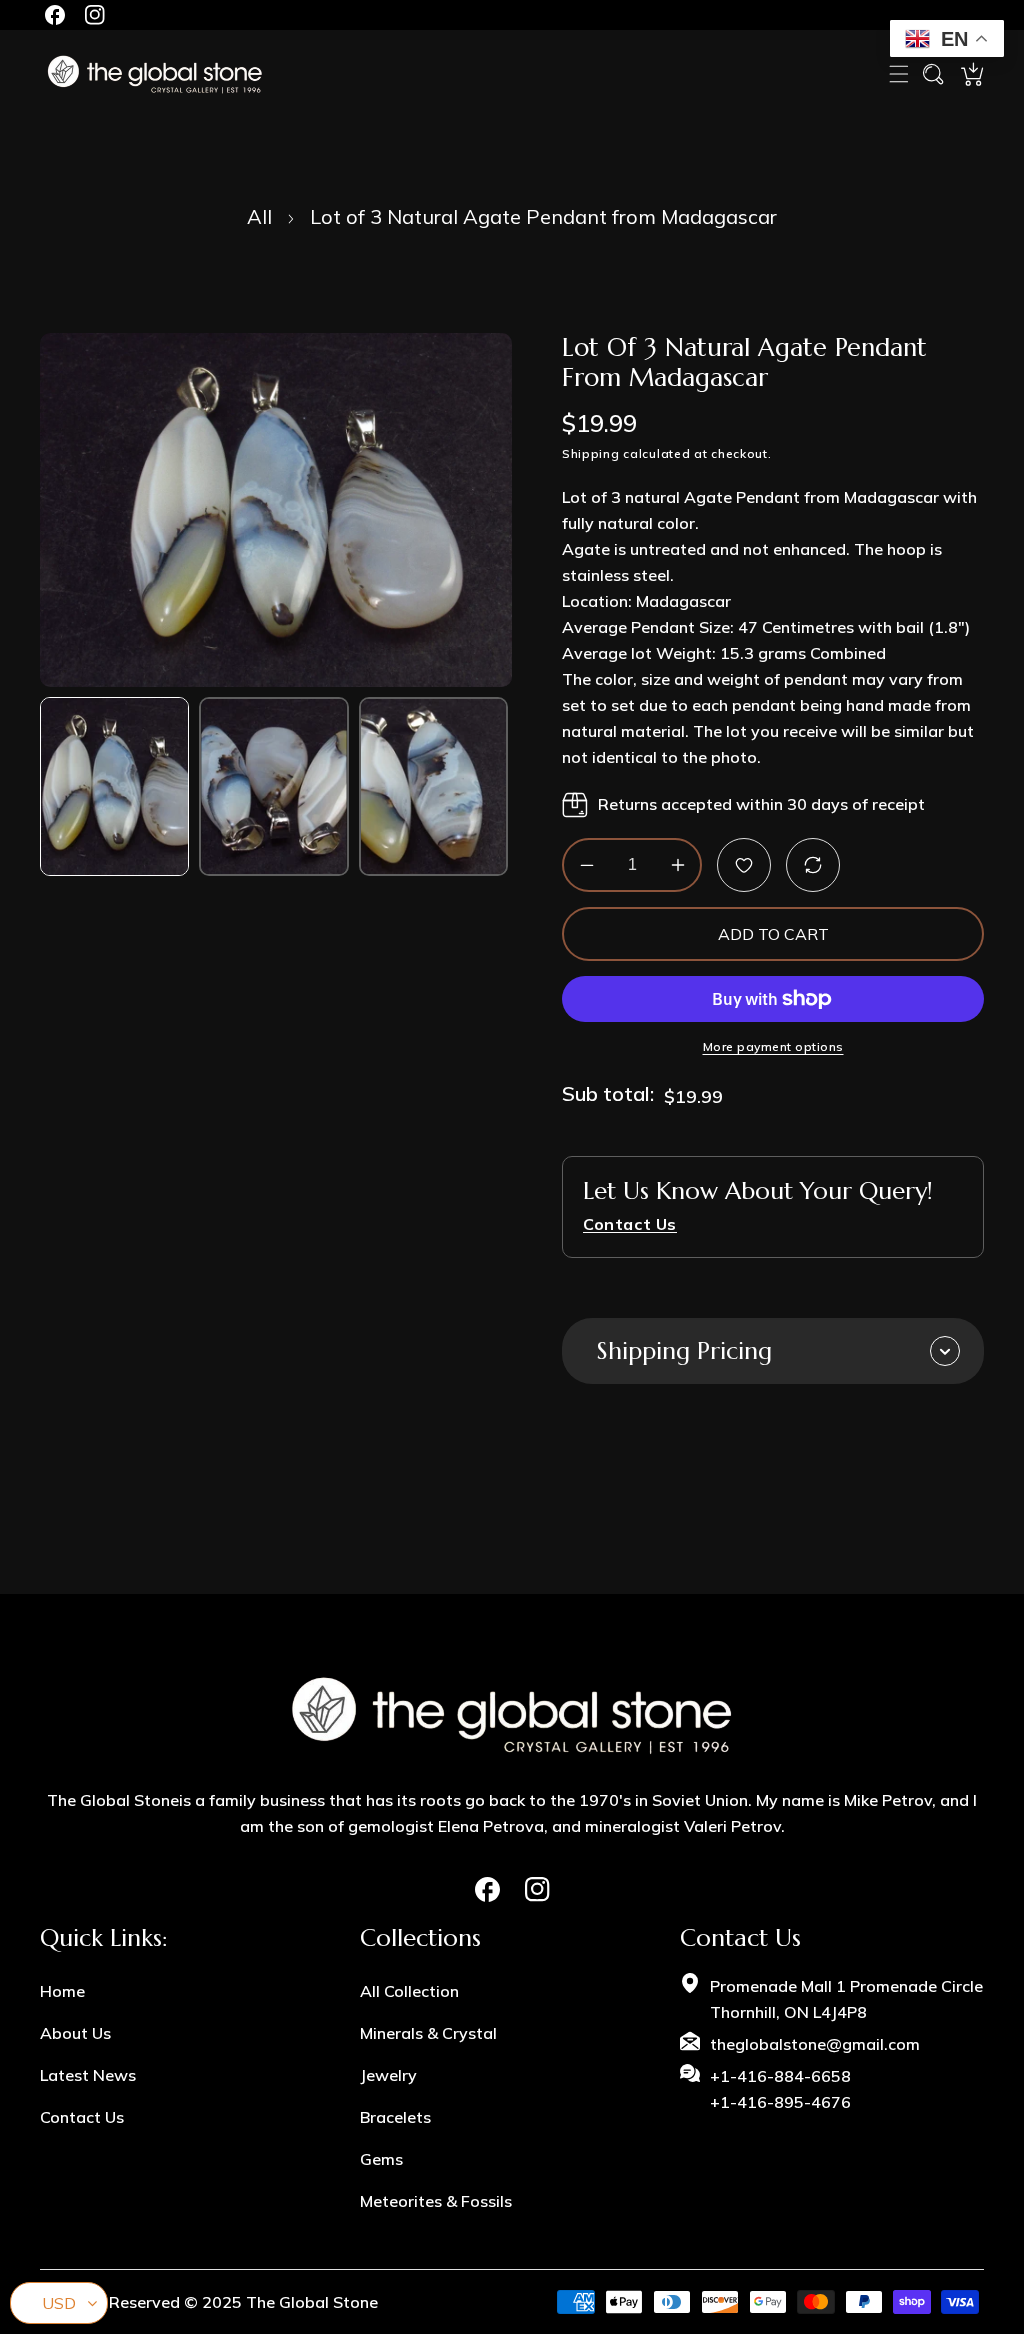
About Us (75, 2033)
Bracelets (395, 2117)
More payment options (773, 1046)
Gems (381, 2159)
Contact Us (82, 2117)
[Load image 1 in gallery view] (114, 786)
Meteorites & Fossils (436, 2201)
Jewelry (388, 2075)
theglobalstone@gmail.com (815, 2044)
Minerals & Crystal (428, 2033)
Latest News (88, 2075)
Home (62, 1991)
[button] (899, 74)
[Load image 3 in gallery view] (433, 786)
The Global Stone (312, 2302)
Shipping (591, 453)
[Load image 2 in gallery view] (273, 786)
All (259, 216)
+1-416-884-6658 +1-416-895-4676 (780, 2089)
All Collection (409, 1991)
